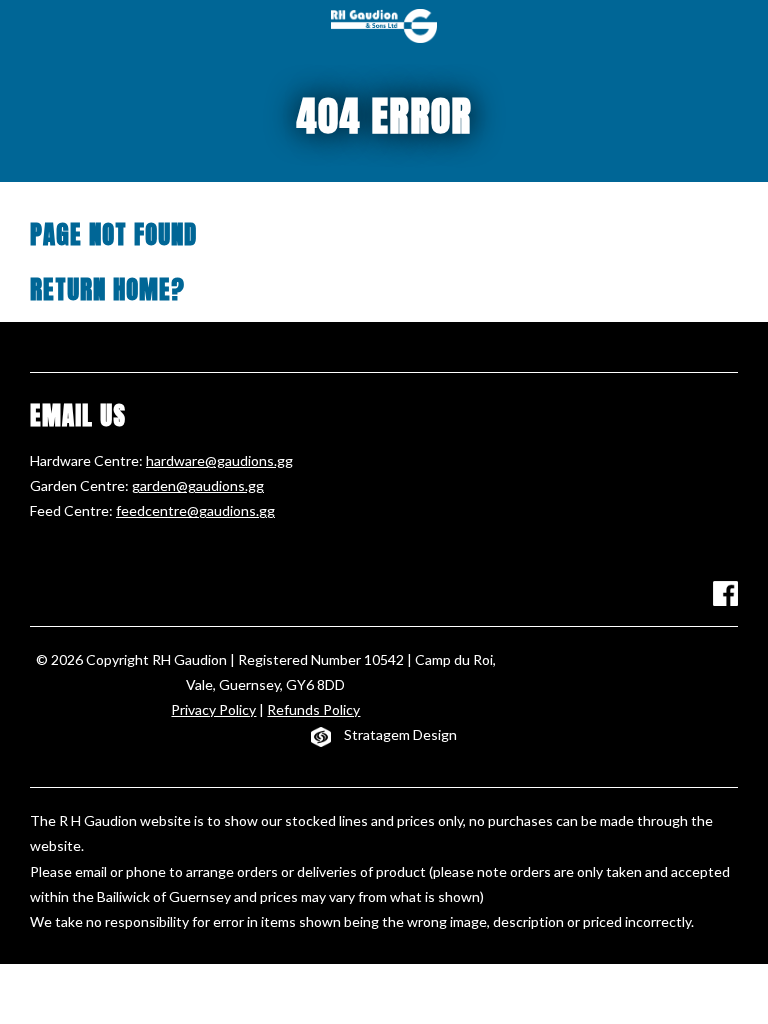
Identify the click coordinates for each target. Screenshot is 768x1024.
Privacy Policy (213, 709)
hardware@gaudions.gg (219, 460)
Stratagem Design (400, 734)
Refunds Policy (313, 709)
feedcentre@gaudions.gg (195, 510)
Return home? (107, 289)
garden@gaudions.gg (198, 485)
